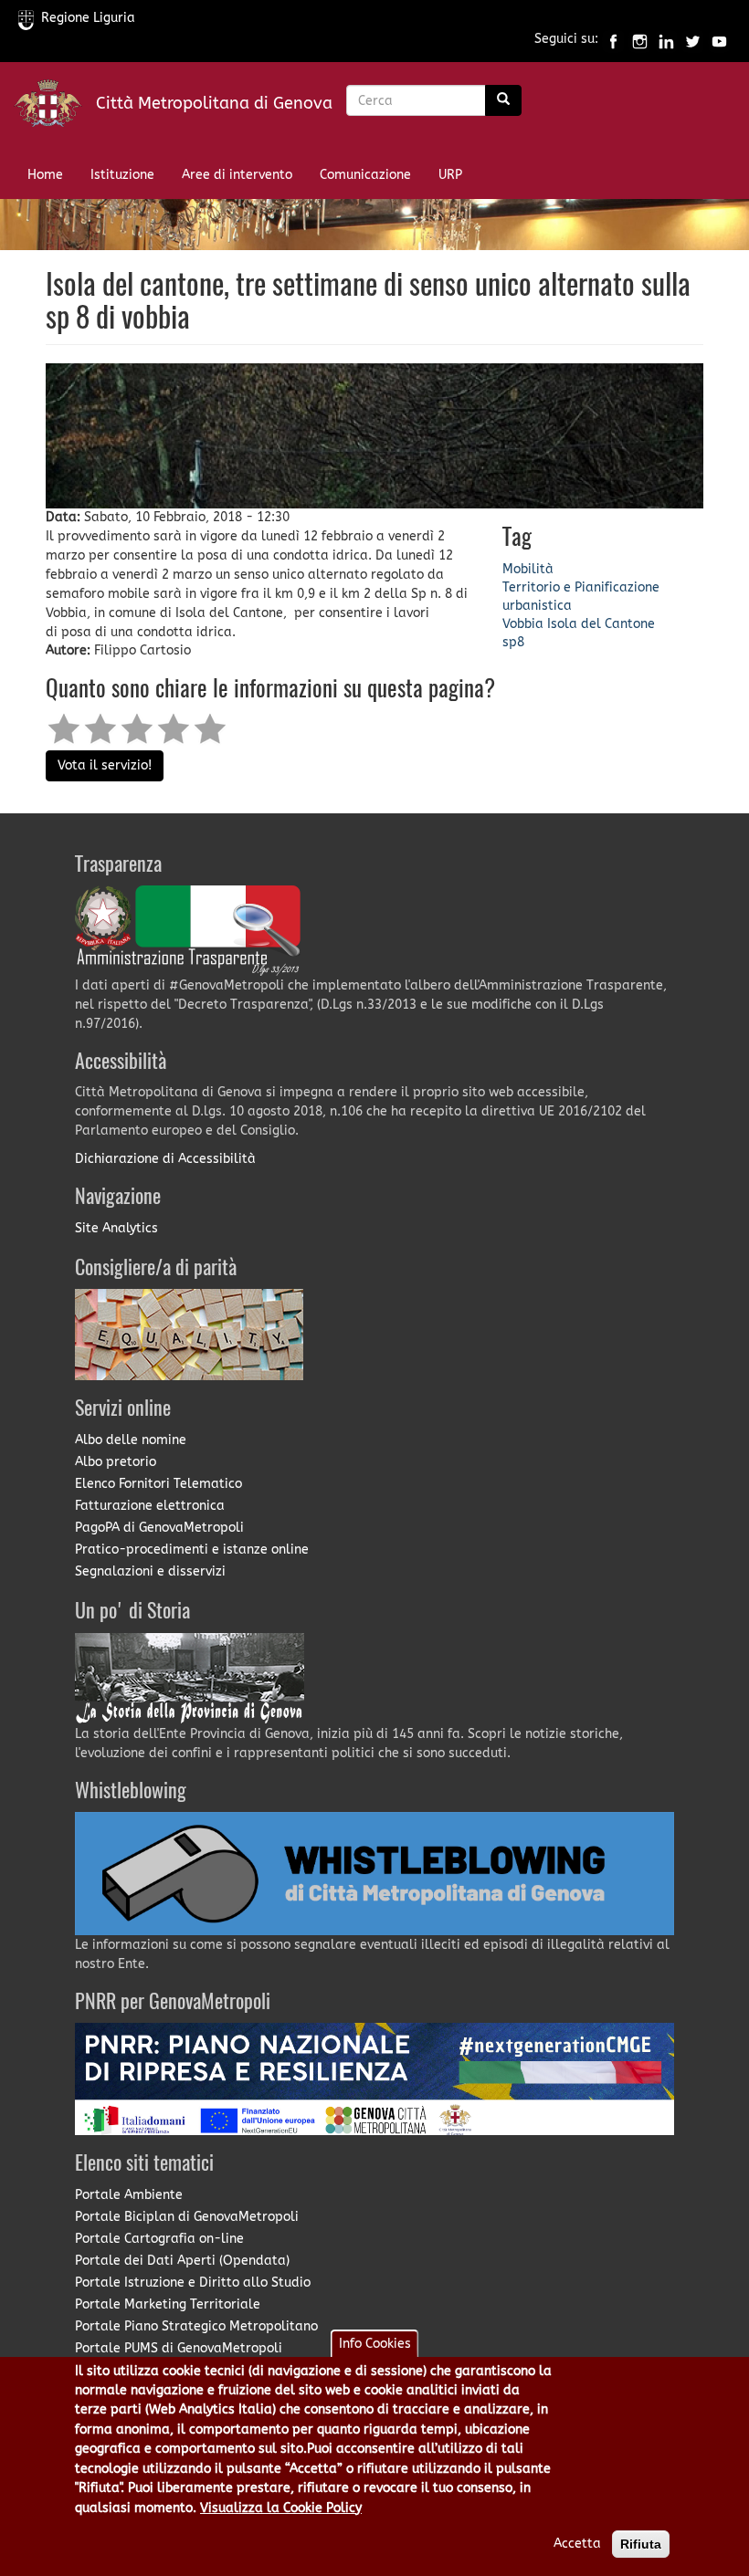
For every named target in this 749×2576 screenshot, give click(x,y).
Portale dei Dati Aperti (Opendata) (182, 2261)
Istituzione (122, 175)
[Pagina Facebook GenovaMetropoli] (613, 40)
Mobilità (528, 569)
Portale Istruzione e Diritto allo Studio (193, 2283)
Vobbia (523, 624)
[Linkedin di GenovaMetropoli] (666, 40)
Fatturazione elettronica (150, 1506)
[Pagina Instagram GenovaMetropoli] (640, 40)
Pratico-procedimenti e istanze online (192, 1550)
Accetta (577, 2544)
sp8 (513, 642)
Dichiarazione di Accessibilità (165, 1159)
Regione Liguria (88, 18)
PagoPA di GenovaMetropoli (159, 1528)
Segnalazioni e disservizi (150, 1571)
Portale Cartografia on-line (159, 2239)
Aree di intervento (237, 175)
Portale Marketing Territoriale (168, 2304)
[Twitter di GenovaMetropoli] (693, 40)
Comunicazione (365, 175)
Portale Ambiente (129, 2195)
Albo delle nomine (131, 1440)
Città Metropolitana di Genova (214, 103)
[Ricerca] (503, 100)
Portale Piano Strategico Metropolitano (196, 2326)
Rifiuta (641, 2544)
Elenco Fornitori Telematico (158, 1484)
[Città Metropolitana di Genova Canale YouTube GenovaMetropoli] (719, 40)
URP (450, 175)
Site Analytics (116, 1228)
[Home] (55, 107)
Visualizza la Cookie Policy (281, 2508)
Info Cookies (375, 2344)
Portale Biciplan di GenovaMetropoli (187, 2217)
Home (45, 175)
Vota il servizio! (105, 765)
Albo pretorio (116, 1462)
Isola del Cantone (601, 624)
